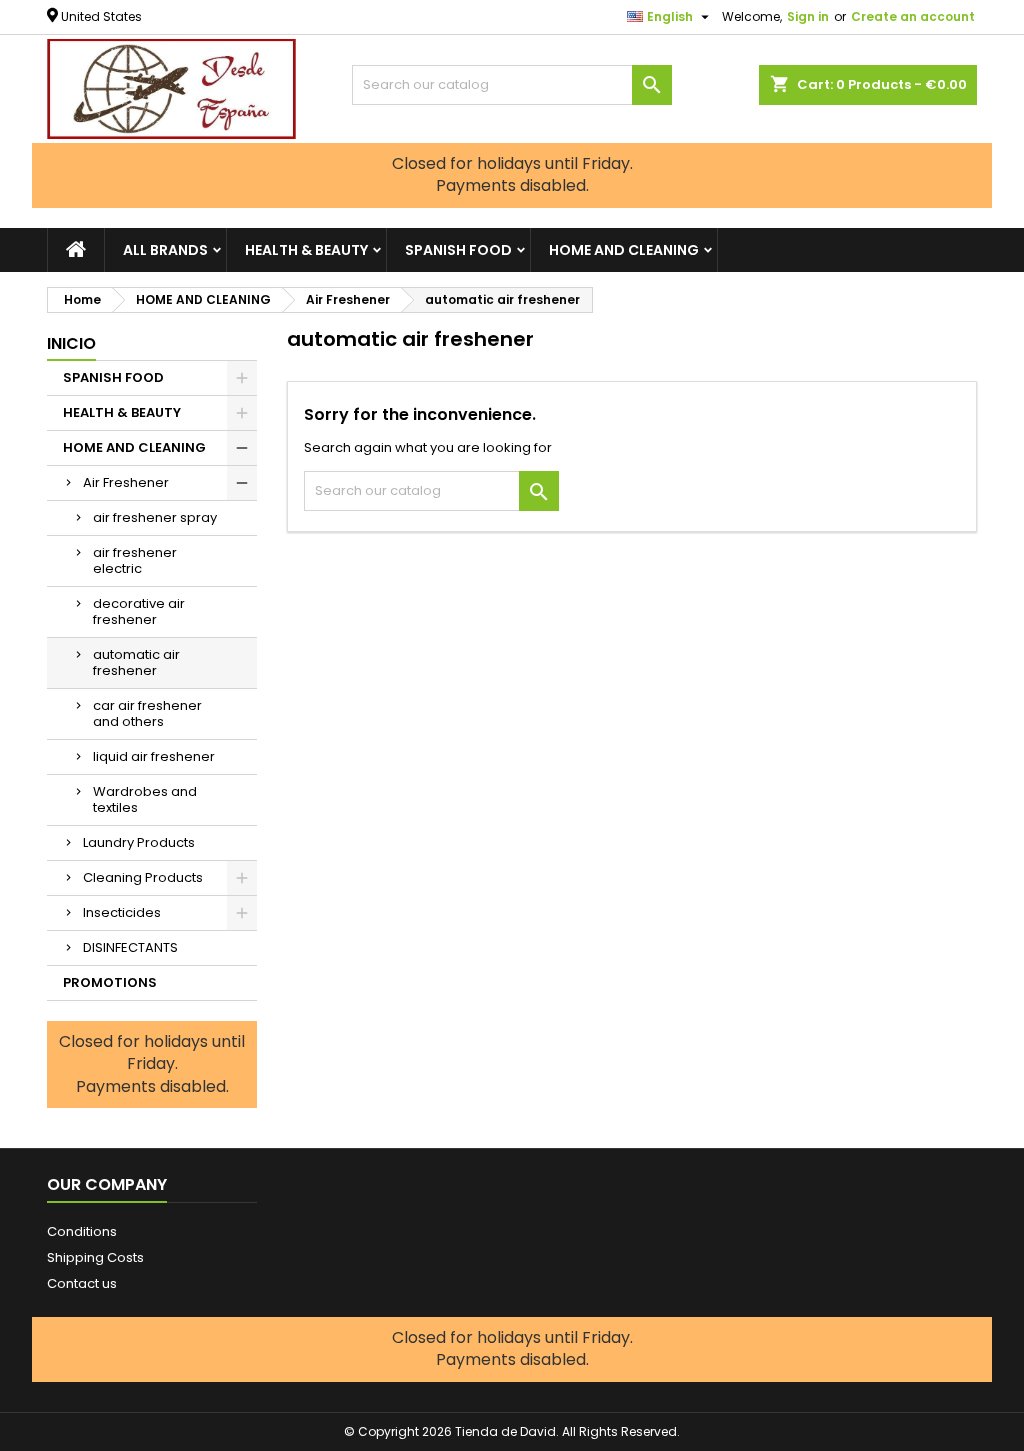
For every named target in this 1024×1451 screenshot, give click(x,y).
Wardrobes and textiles (145, 799)
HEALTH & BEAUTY (306, 250)
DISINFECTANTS (130, 947)
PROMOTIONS (110, 982)
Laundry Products (139, 842)
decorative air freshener (139, 611)
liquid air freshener (154, 756)
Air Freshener (126, 482)
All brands (165, 250)
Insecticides (122, 912)
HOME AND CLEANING (624, 250)
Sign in (808, 16)
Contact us (82, 1283)
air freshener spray (155, 517)
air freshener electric (135, 560)
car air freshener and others (147, 713)
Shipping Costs (95, 1257)
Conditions (82, 1231)
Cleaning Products (143, 877)
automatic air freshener (136, 662)
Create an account (913, 16)
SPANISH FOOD (458, 250)
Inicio (71, 343)
